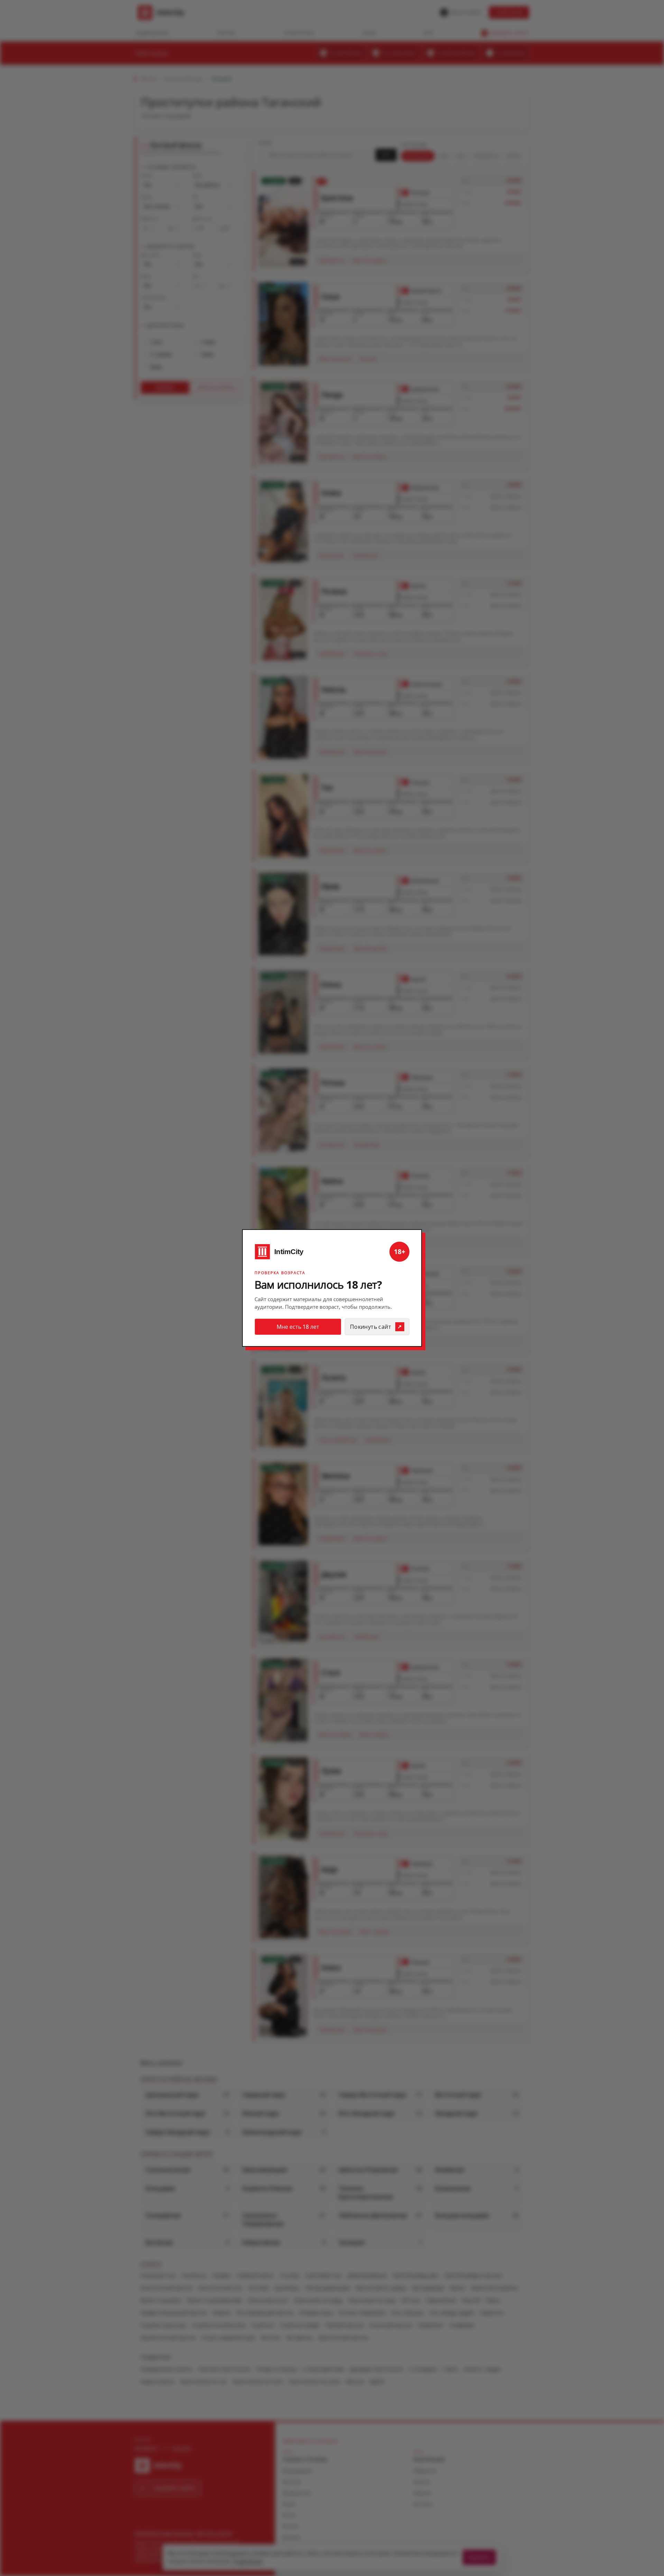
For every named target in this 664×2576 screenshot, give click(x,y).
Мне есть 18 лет (298, 1327)
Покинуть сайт (371, 1327)
